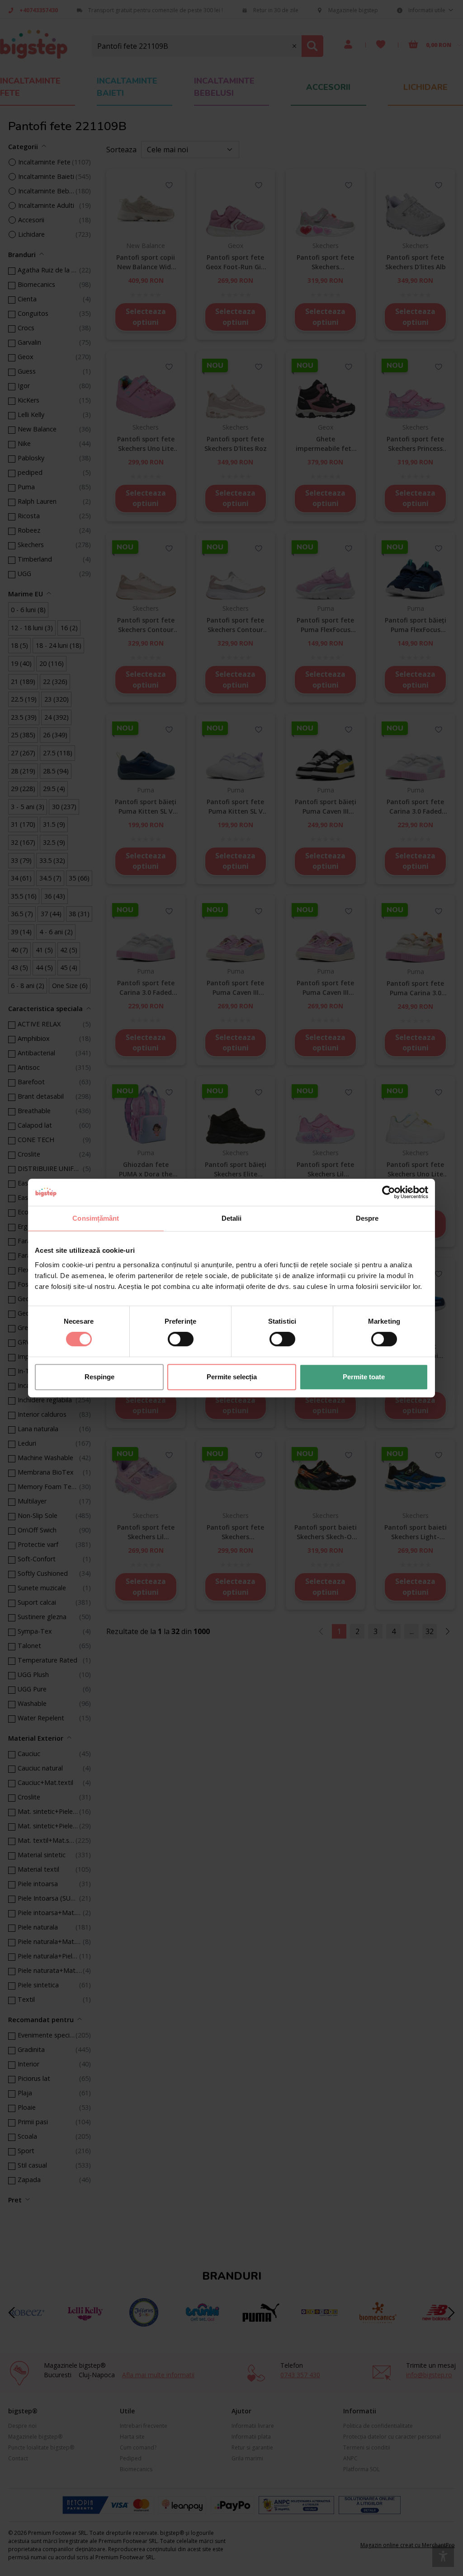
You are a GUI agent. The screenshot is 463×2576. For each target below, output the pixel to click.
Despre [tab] (367, 1218)
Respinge (99, 1377)
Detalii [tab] (232, 1218)
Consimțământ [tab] (96, 1218)
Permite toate (364, 1377)
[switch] (181, 1339)
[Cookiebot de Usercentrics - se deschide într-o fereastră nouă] (389, 1192)
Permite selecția (232, 1377)
